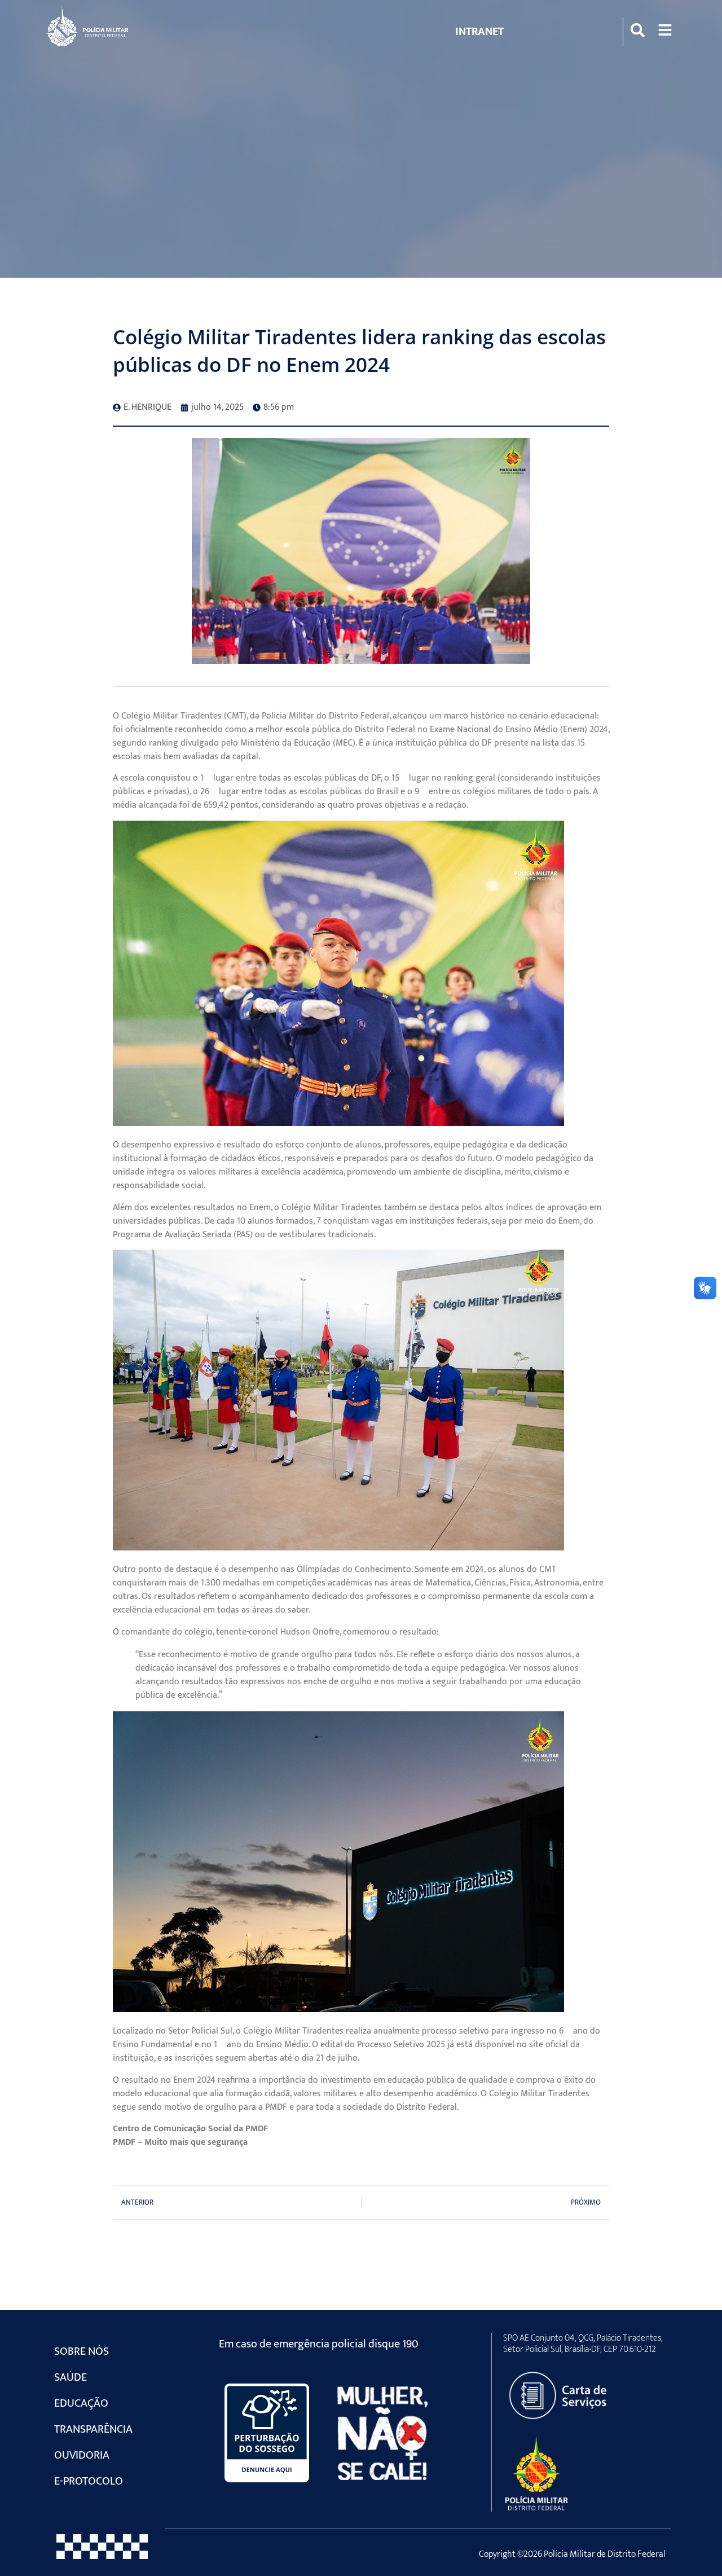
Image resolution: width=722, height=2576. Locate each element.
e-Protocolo (89, 2481)
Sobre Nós (82, 2351)
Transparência (93, 2429)
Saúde (71, 2377)
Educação (81, 2403)
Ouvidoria (82, 2455)
